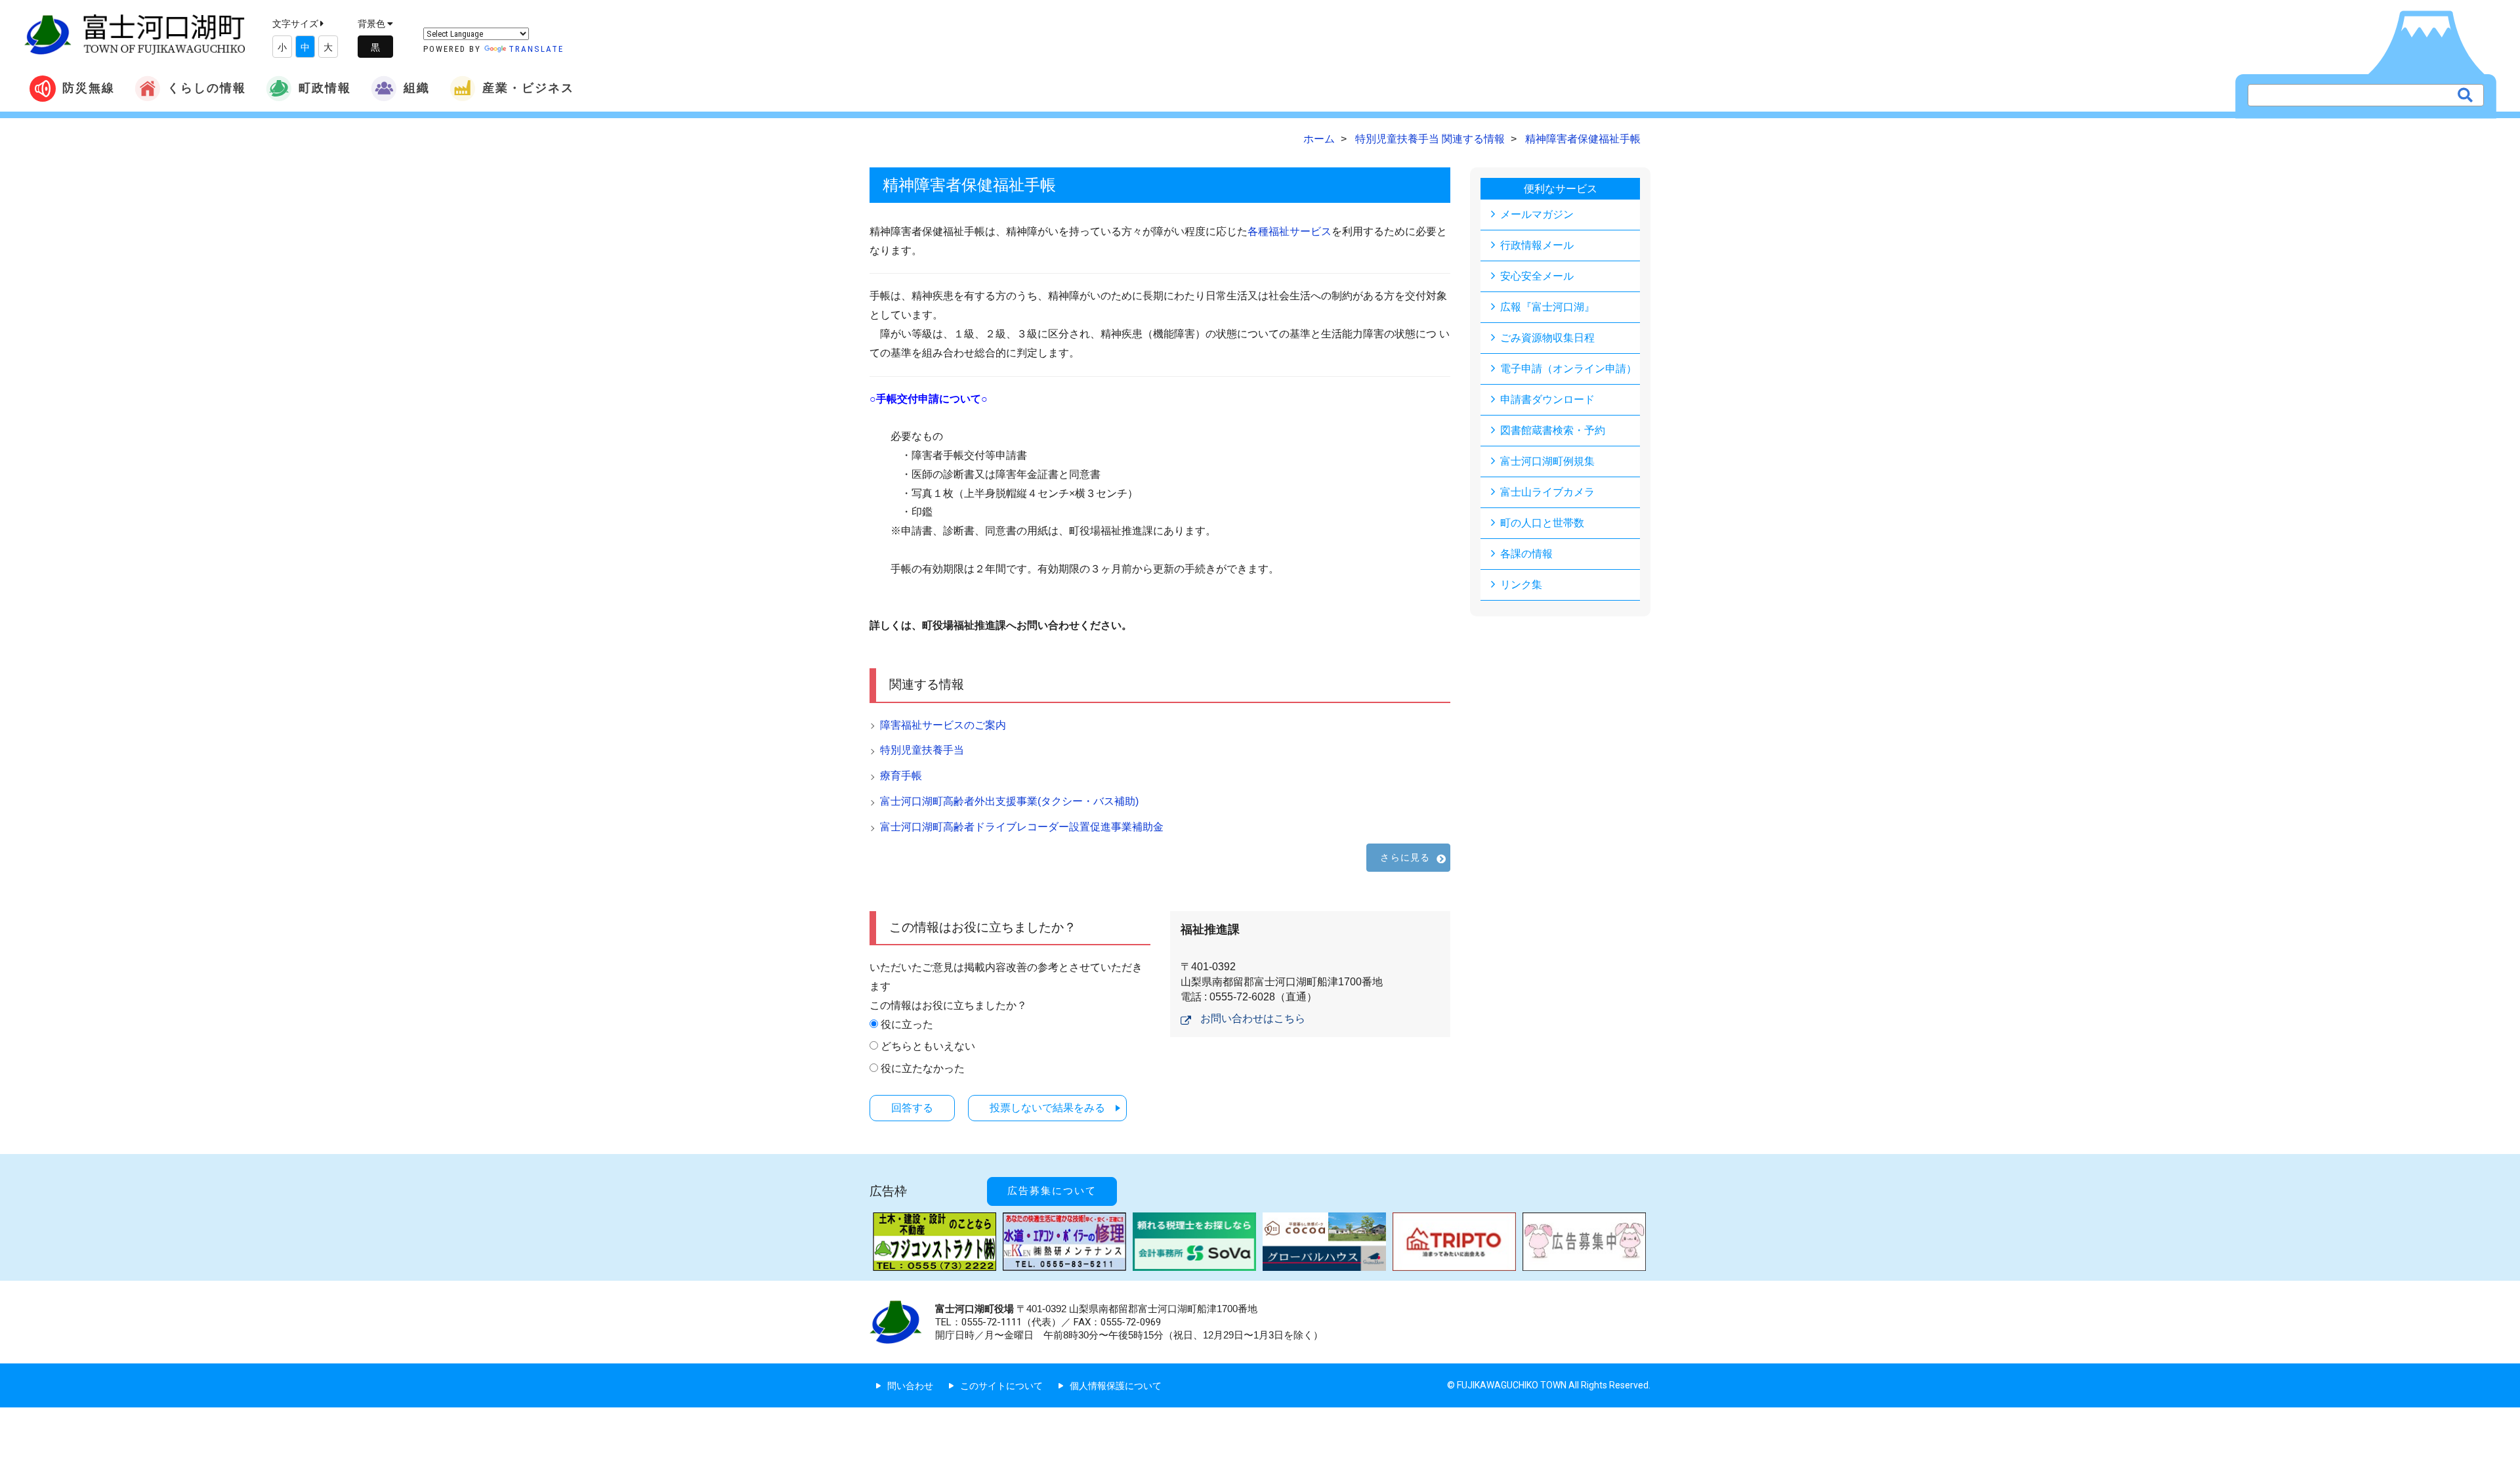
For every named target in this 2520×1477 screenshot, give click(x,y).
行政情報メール (1537, 245)
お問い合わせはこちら (1253, 1018)
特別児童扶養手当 (922, 750)
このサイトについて (1001, 1386)
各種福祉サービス (1290, 231)
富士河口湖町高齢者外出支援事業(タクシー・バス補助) (1009, 801)
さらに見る (1405, 857)
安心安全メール (1537, 276)
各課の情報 (1526, 554)
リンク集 (1521, 585)
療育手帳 (901, 776)
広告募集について (1052, 1191)
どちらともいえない (928, 1046)
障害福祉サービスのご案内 (943, 725)
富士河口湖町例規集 (1547, 461)
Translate (536, 49)
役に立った (907, 1024)
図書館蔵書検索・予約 (1553, 430)
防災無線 (89, 88)
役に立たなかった (923, 1068)
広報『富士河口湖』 (1547, 307)
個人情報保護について (1116, 1386)
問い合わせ (910, 1386)
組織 (417, 88)
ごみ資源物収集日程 (1547, 338)
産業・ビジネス (528, 88)
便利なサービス (1561, 189)
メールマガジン (1537, 214)
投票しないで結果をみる (1047, 1108)
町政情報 (325, 88)
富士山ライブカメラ (1547, 492)
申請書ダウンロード (1547, 399)
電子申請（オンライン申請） (1568, 369)
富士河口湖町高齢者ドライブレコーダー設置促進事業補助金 (1022, 827)
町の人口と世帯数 (1542, 523)
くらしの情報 (207, 88)
